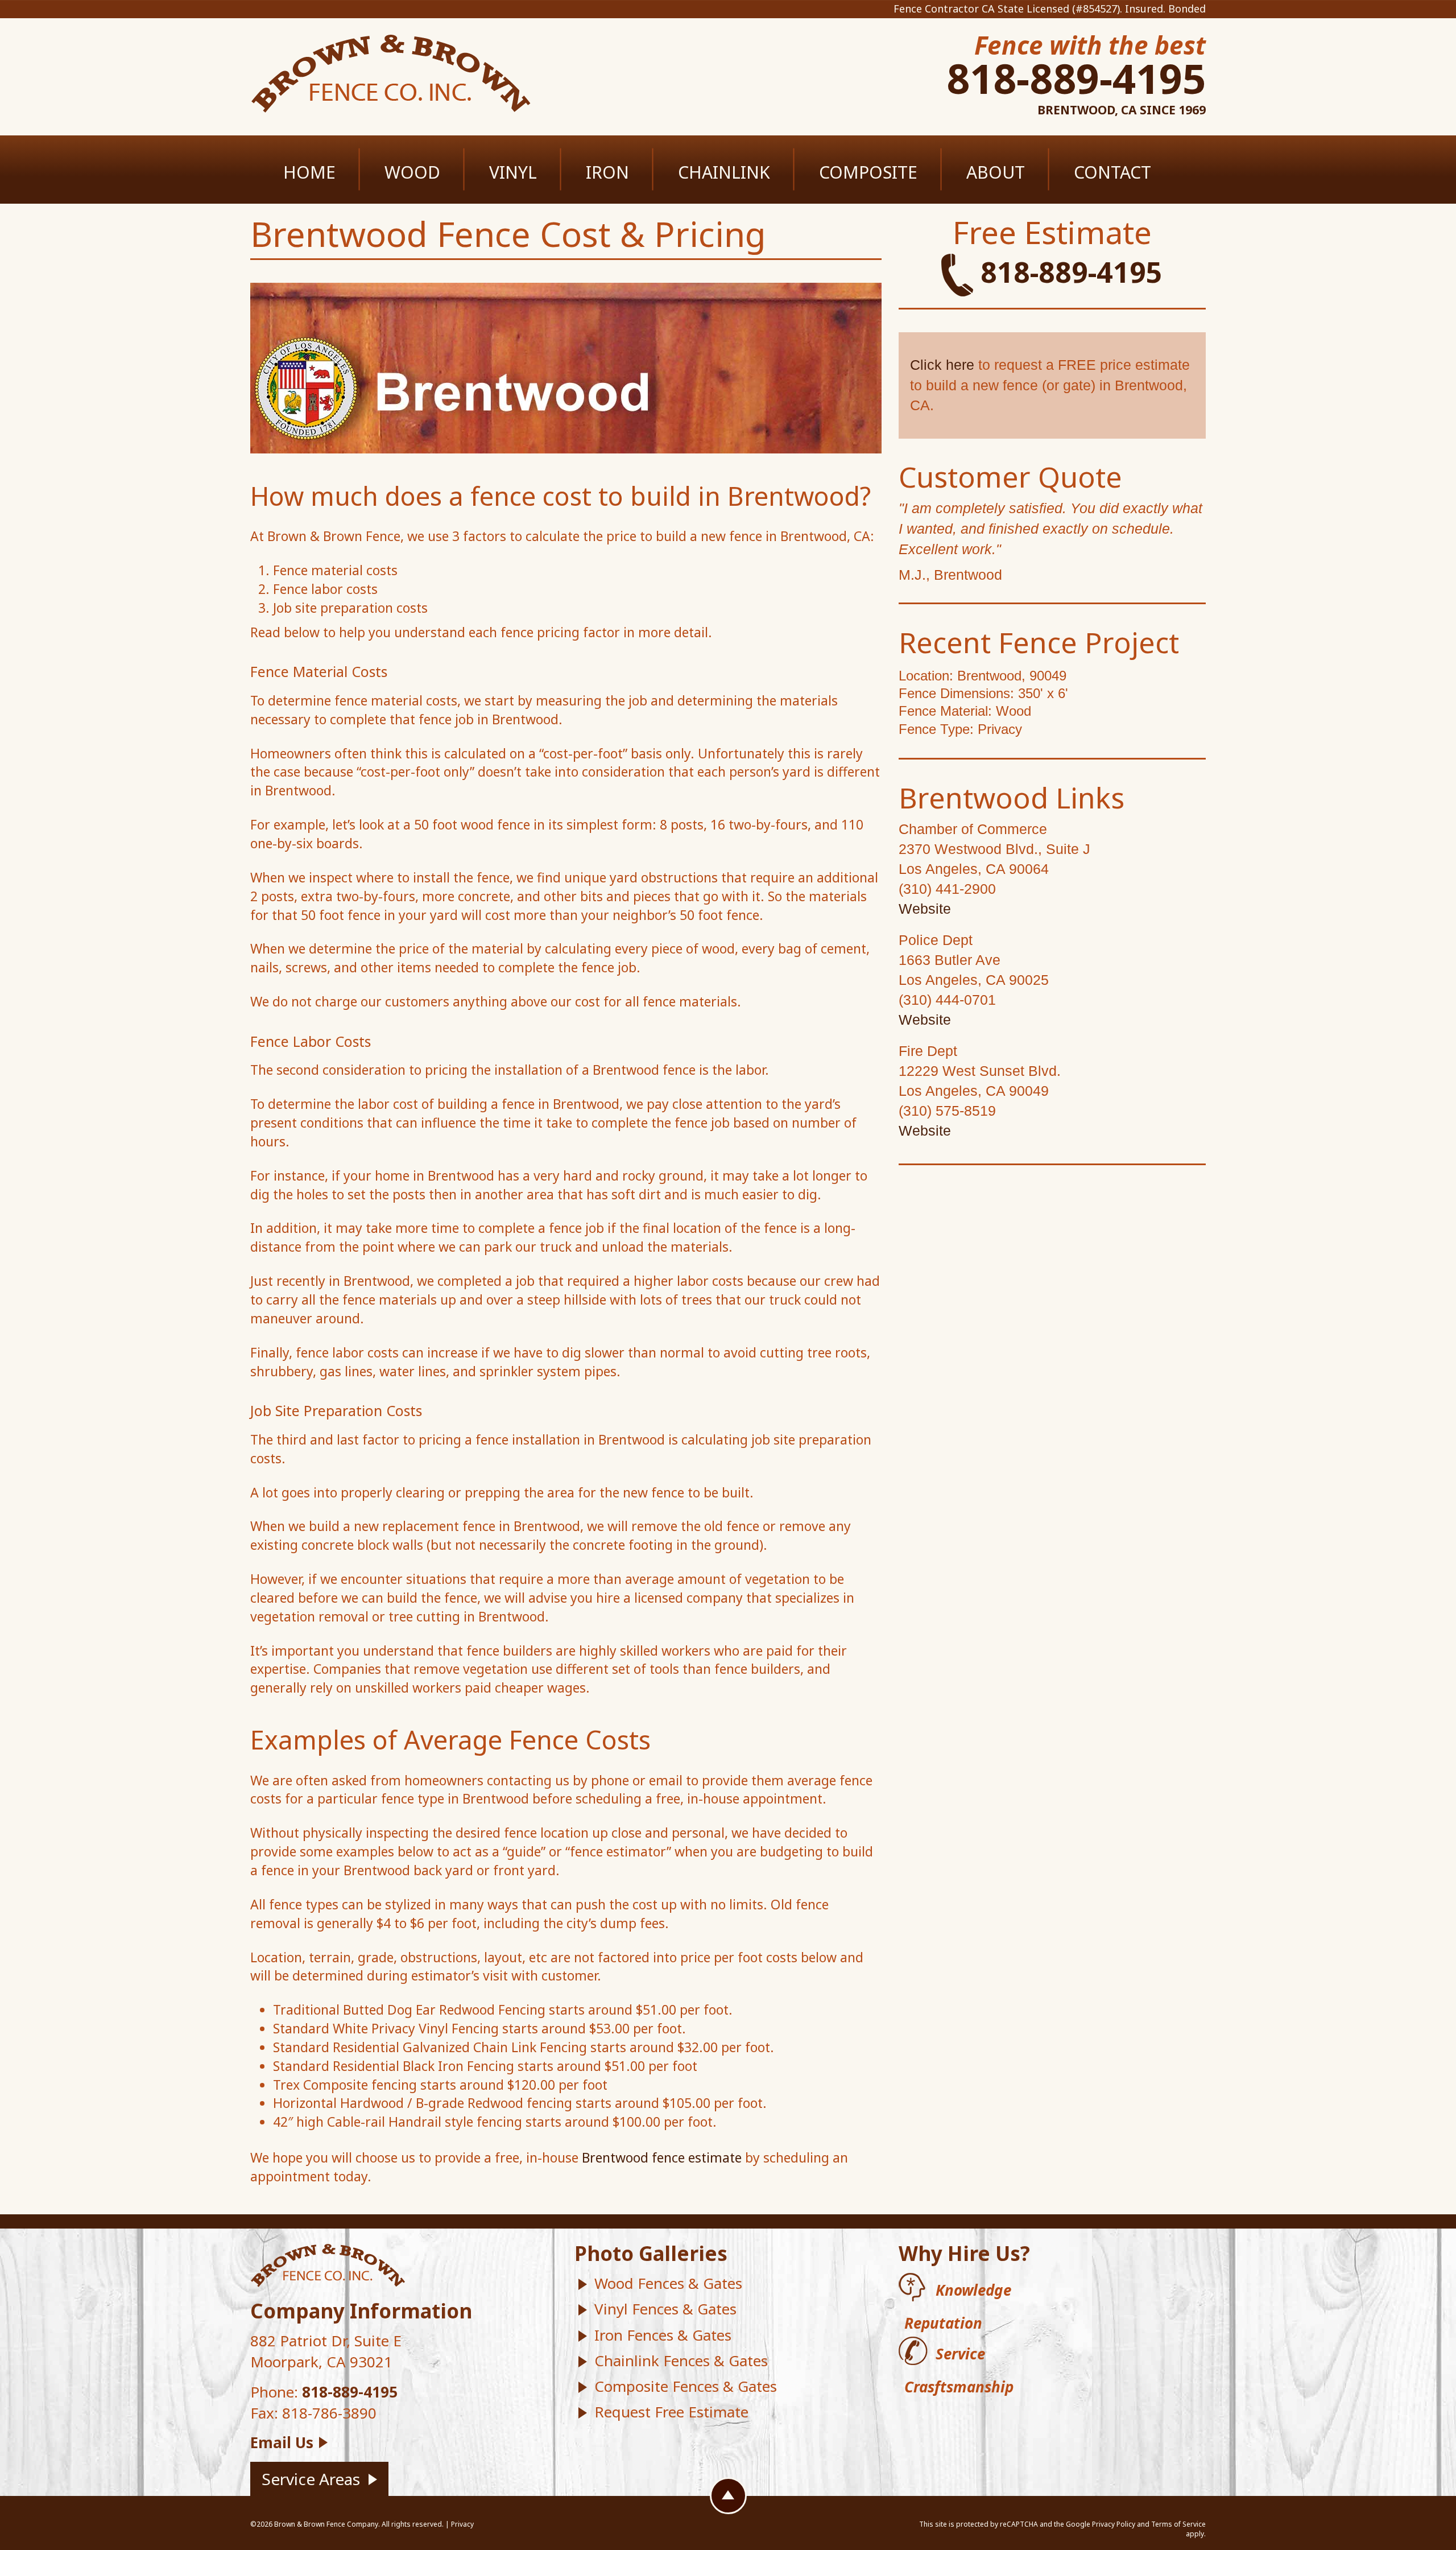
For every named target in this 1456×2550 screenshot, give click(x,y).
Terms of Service (1178, 2524)
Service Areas (311, 2479)
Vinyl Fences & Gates (665, 2309)
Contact (1112, 172)
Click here (942, 365)
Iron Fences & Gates (663, 2335)
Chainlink (724, 172)
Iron (607, 172)
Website (925, 909)
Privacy (462, 2524)
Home (309, 172)
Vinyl (513, 172)
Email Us (282, 2442)
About (996, 172)
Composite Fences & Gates (686, 2386)
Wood (412, 172)
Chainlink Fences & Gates (681, 2361)
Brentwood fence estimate (662, 2157)
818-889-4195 (1076, 78)
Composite (868, 172)
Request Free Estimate (671, 2412)
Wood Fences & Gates (668, 2283)
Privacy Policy (1114, 2524)
